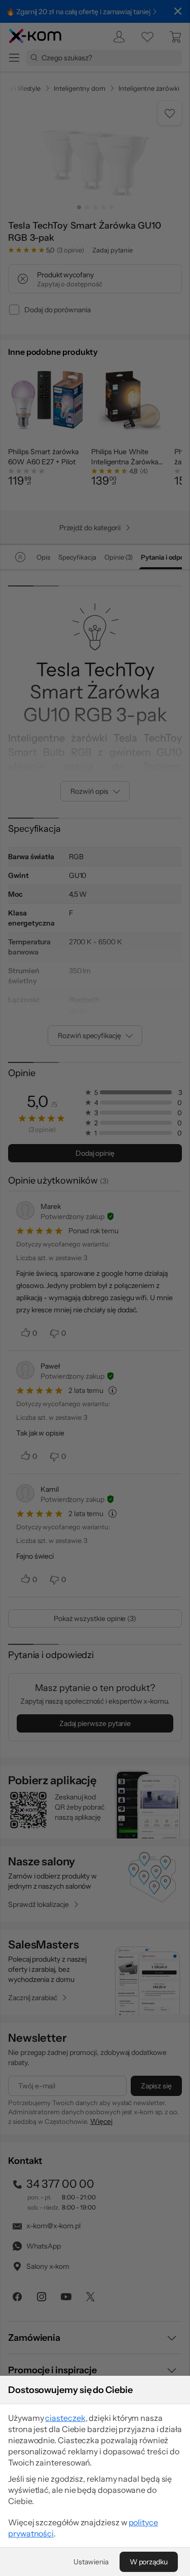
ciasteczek (65, 2418)
